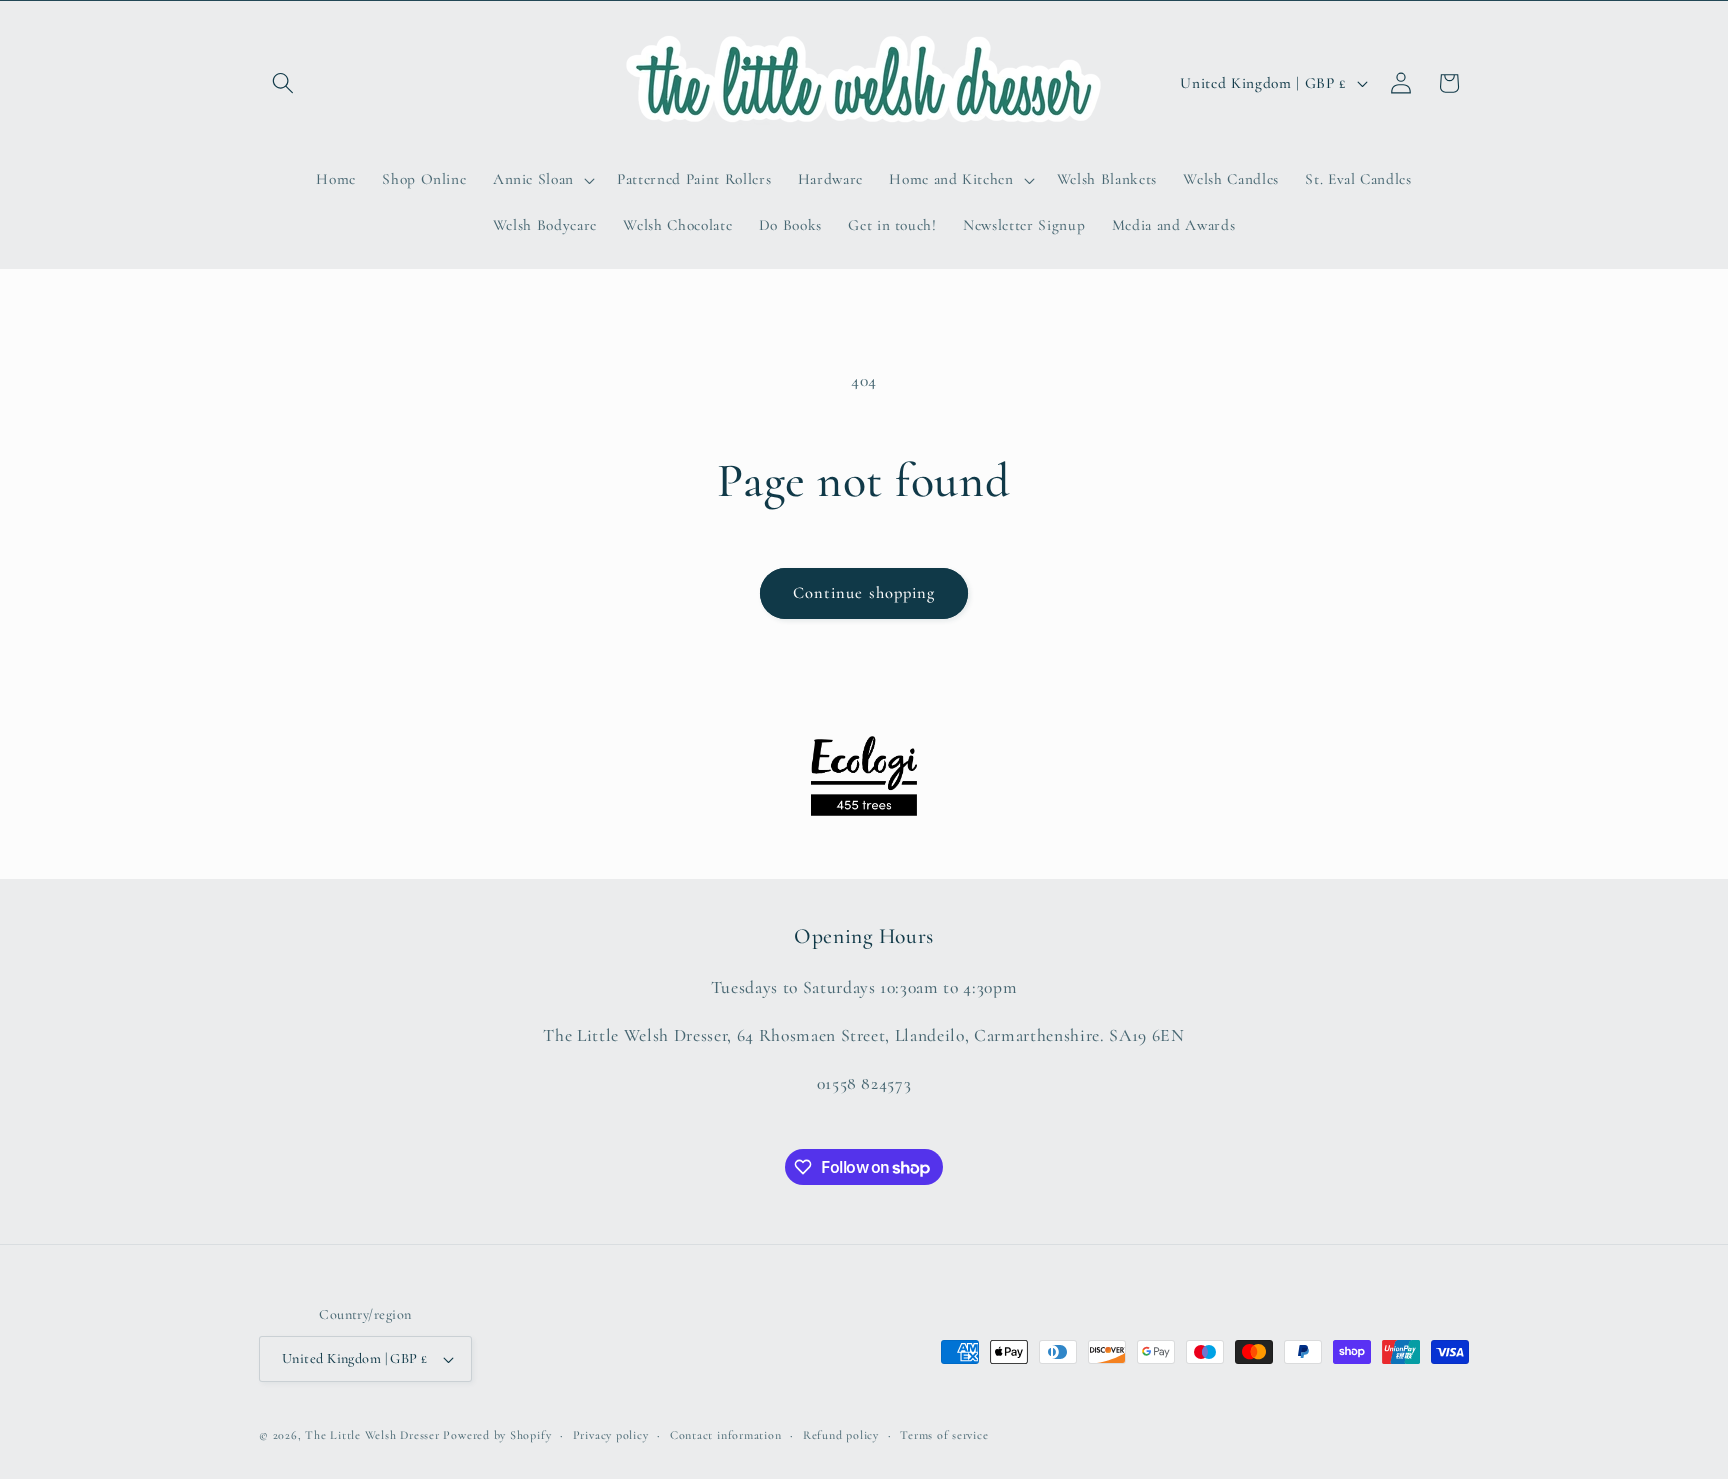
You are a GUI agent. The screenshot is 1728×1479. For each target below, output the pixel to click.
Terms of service (944, 1435)
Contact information (726, 1435)
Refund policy (841, 1435)
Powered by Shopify (497, 1435)
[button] (283, 83)
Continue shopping (864, 593)
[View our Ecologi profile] (864, 776)
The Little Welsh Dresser (372, 1435)
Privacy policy (611, 1435)
